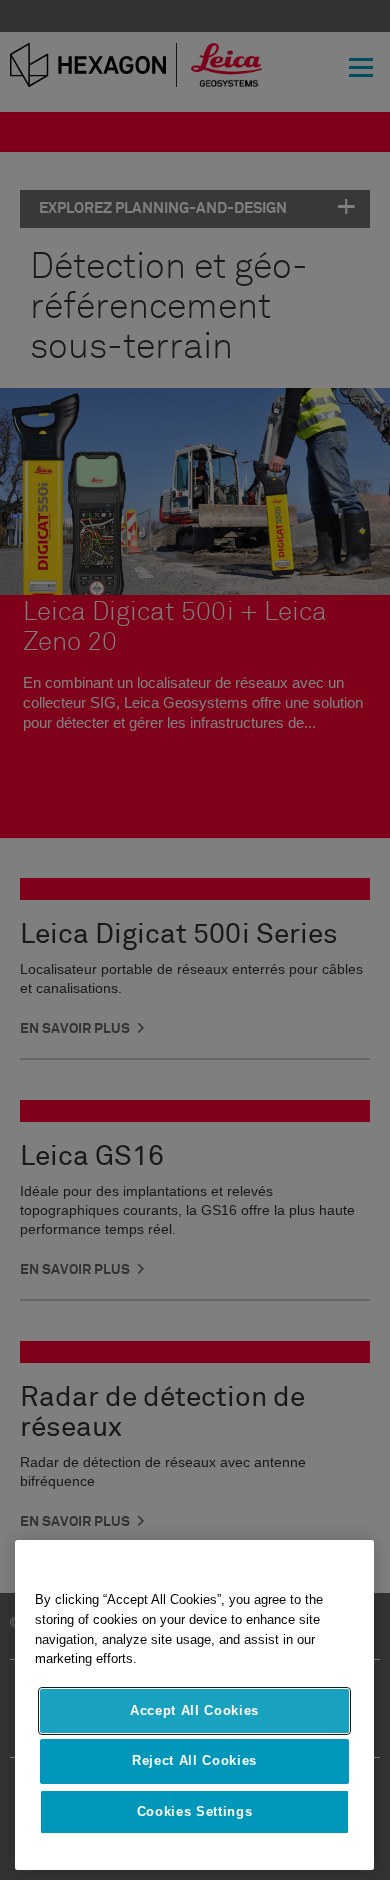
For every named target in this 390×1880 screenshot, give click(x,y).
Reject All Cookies (194, 1760)
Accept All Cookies (194, 1710)
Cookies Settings (195, 1811)
